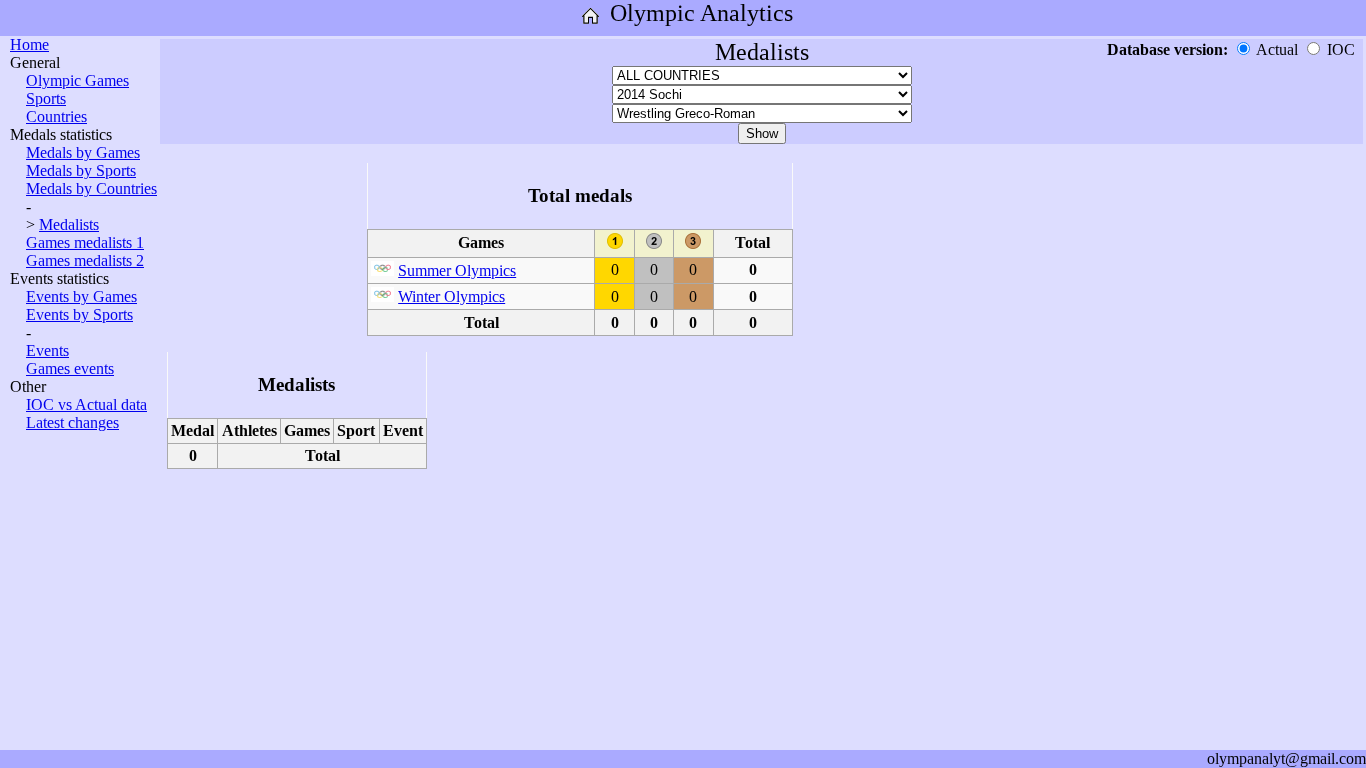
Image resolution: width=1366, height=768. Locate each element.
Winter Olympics (451, 296)
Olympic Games (77, 80)
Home (29, 44)
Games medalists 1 (85, 242)
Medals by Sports (81, 170)
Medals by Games (83, 152)
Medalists (69, 224)
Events (47, 350)
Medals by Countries (91, 188)
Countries (56, 116)
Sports (46, 98)
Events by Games (81, 296)
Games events (70, 368)
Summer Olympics (457, 270)
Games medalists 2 (85, 260)
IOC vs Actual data (86, 404)
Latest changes (72, 422)
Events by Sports (79, 314)
